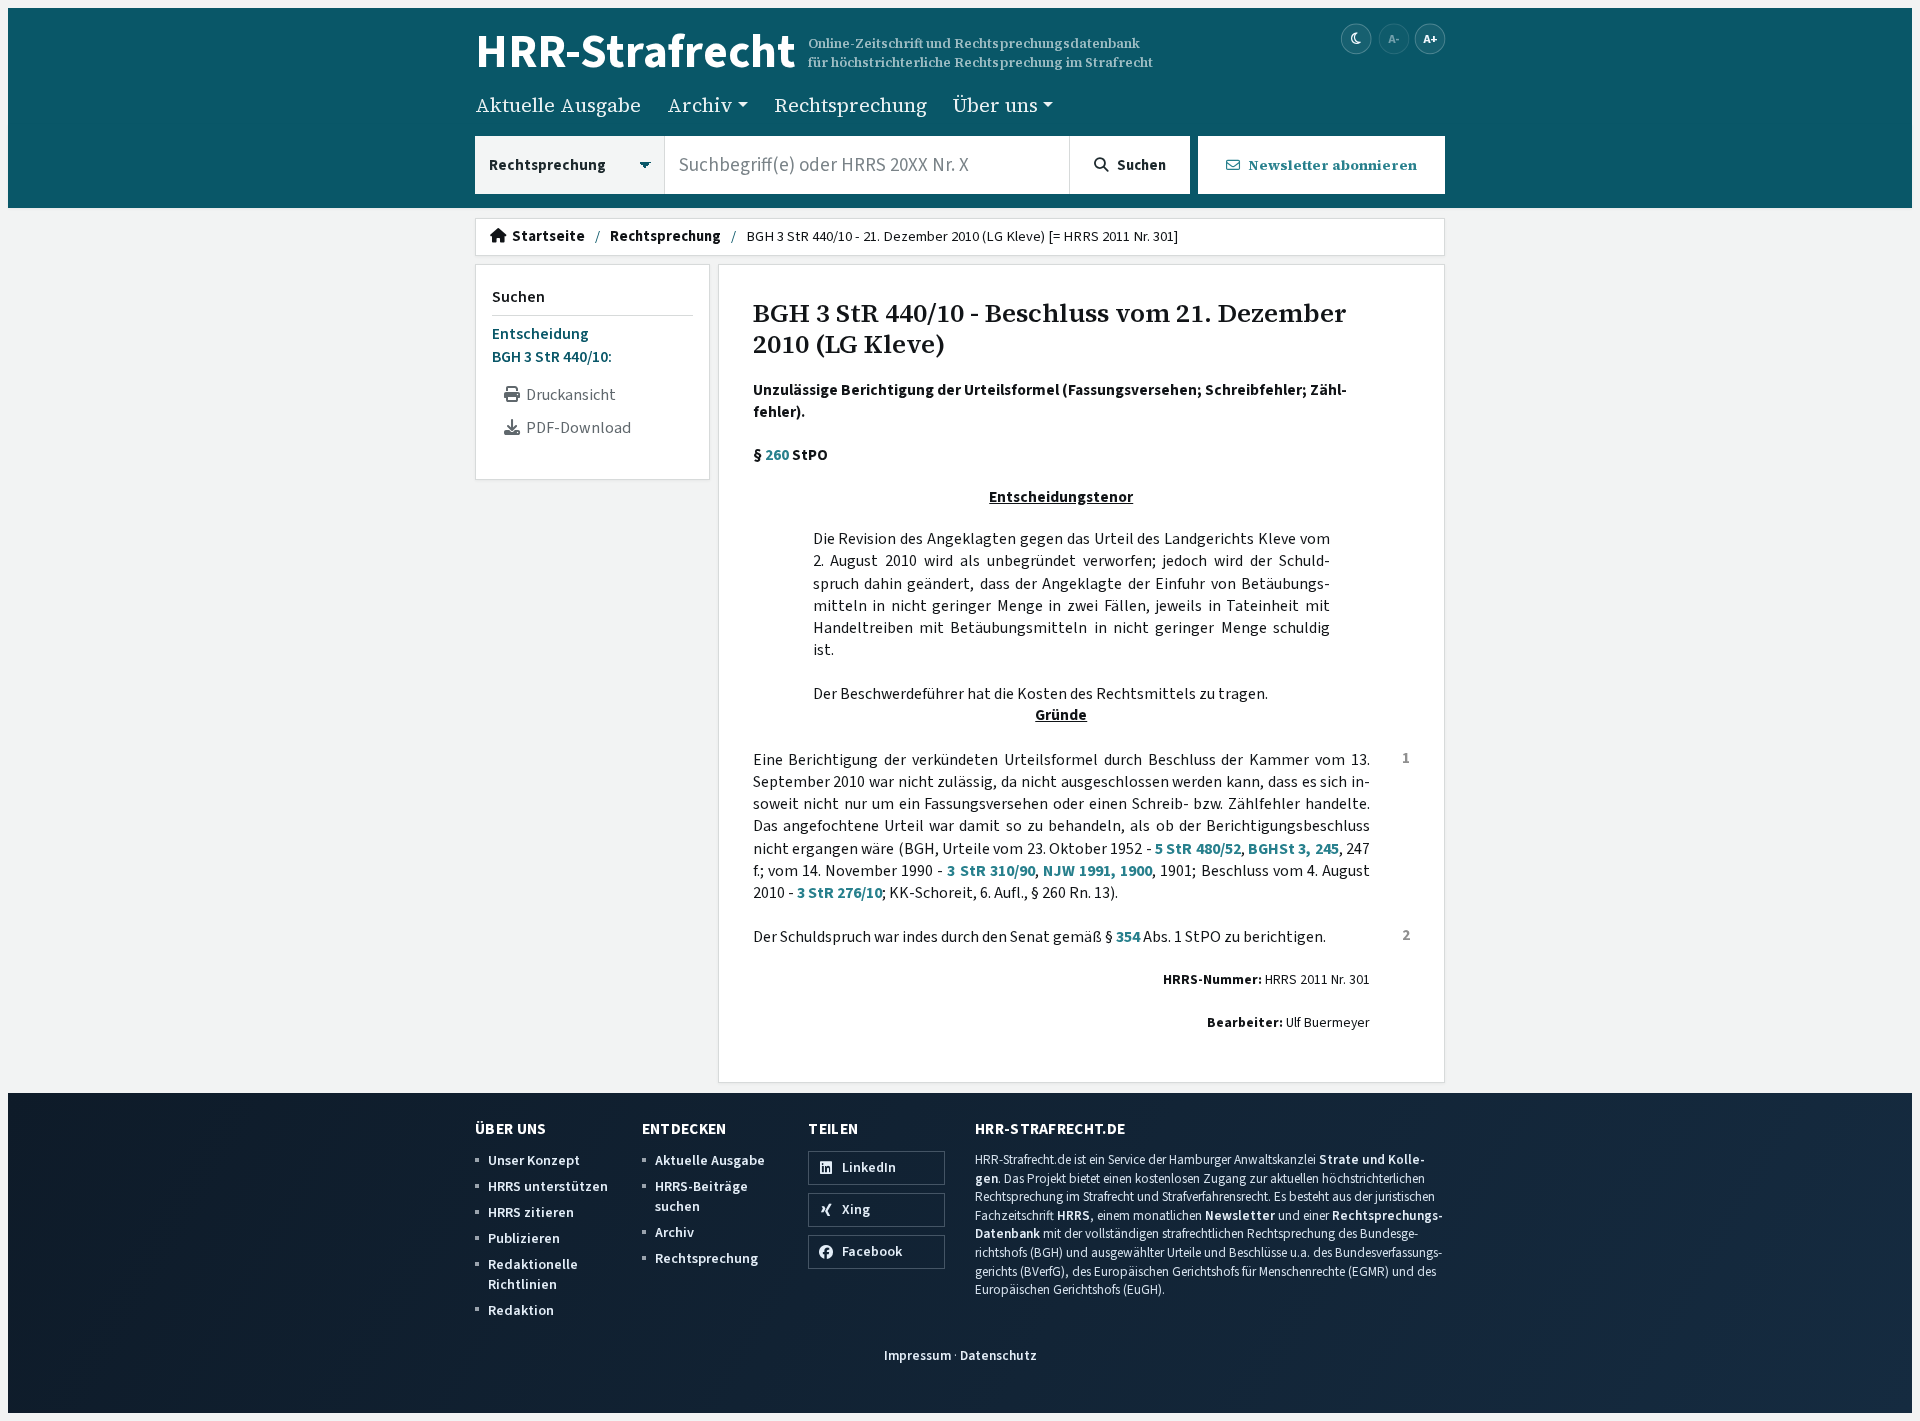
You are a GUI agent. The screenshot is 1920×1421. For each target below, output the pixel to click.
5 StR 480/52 (1198, 849)
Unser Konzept (534, 1160)
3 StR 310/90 (990, 871)
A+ (1430, 38)
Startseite (545, 237)
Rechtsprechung (850, 105)
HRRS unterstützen (548, 1186)
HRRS (1073, 1215)
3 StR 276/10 (839, 893)
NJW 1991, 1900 (1097, 871)
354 (1128, 937)
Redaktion (521, 1310)
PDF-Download (575, 428)
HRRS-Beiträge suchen (701, 1196)
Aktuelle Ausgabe (558, 105)
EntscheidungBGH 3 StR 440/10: (552, 345)
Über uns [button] (995, 105)
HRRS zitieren (531, 1212)
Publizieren (524, 1238)
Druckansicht (568, 395)
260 (777, 455)
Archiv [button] (700, 105)
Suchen (518, 297)
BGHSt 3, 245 (1293, 849)
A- (1394, 38)
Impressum (917, 1355)
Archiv (674, 1232)
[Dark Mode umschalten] (1356, 39)
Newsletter (1240, 1215)
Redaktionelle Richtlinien (533, 1274)
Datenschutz (998, 1355)
